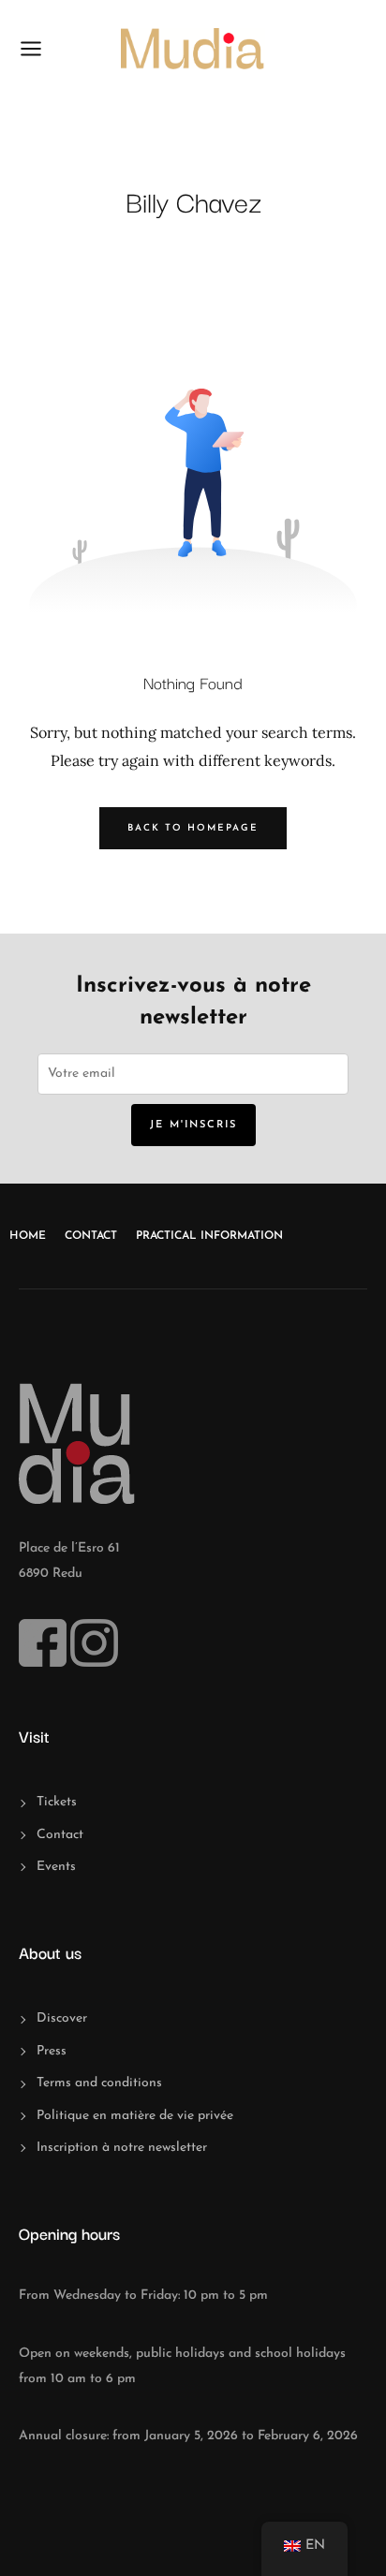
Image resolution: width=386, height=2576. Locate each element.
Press (52, 2051)
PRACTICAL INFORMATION (209, 1236)
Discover (62, 2018)
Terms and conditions (99, 2083)
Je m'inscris (193, 1125)
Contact (91, 1236)
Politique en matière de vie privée (135, 2116)
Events (56, 1867)
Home (28, 1236)
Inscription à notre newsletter (122, 2148)
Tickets (57, 1802)
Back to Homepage (193, 828)
